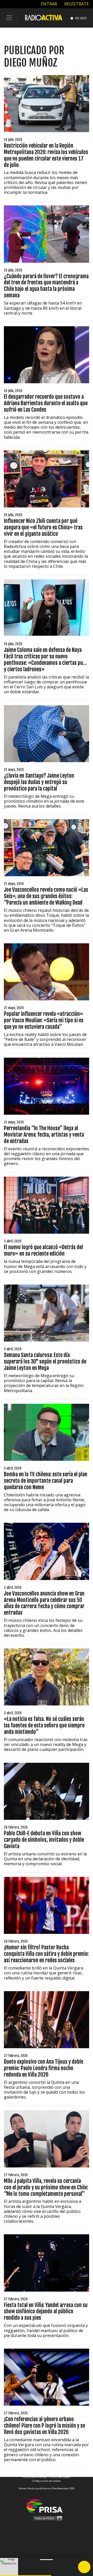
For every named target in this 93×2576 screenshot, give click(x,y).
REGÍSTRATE (76, 4)
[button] (26, 2576)
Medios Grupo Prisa (47, 2518)
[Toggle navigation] (9, 18)
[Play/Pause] (84, 2567)
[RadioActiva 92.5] (44, 17)
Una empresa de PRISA (47, 2506)
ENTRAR (48, 4)
